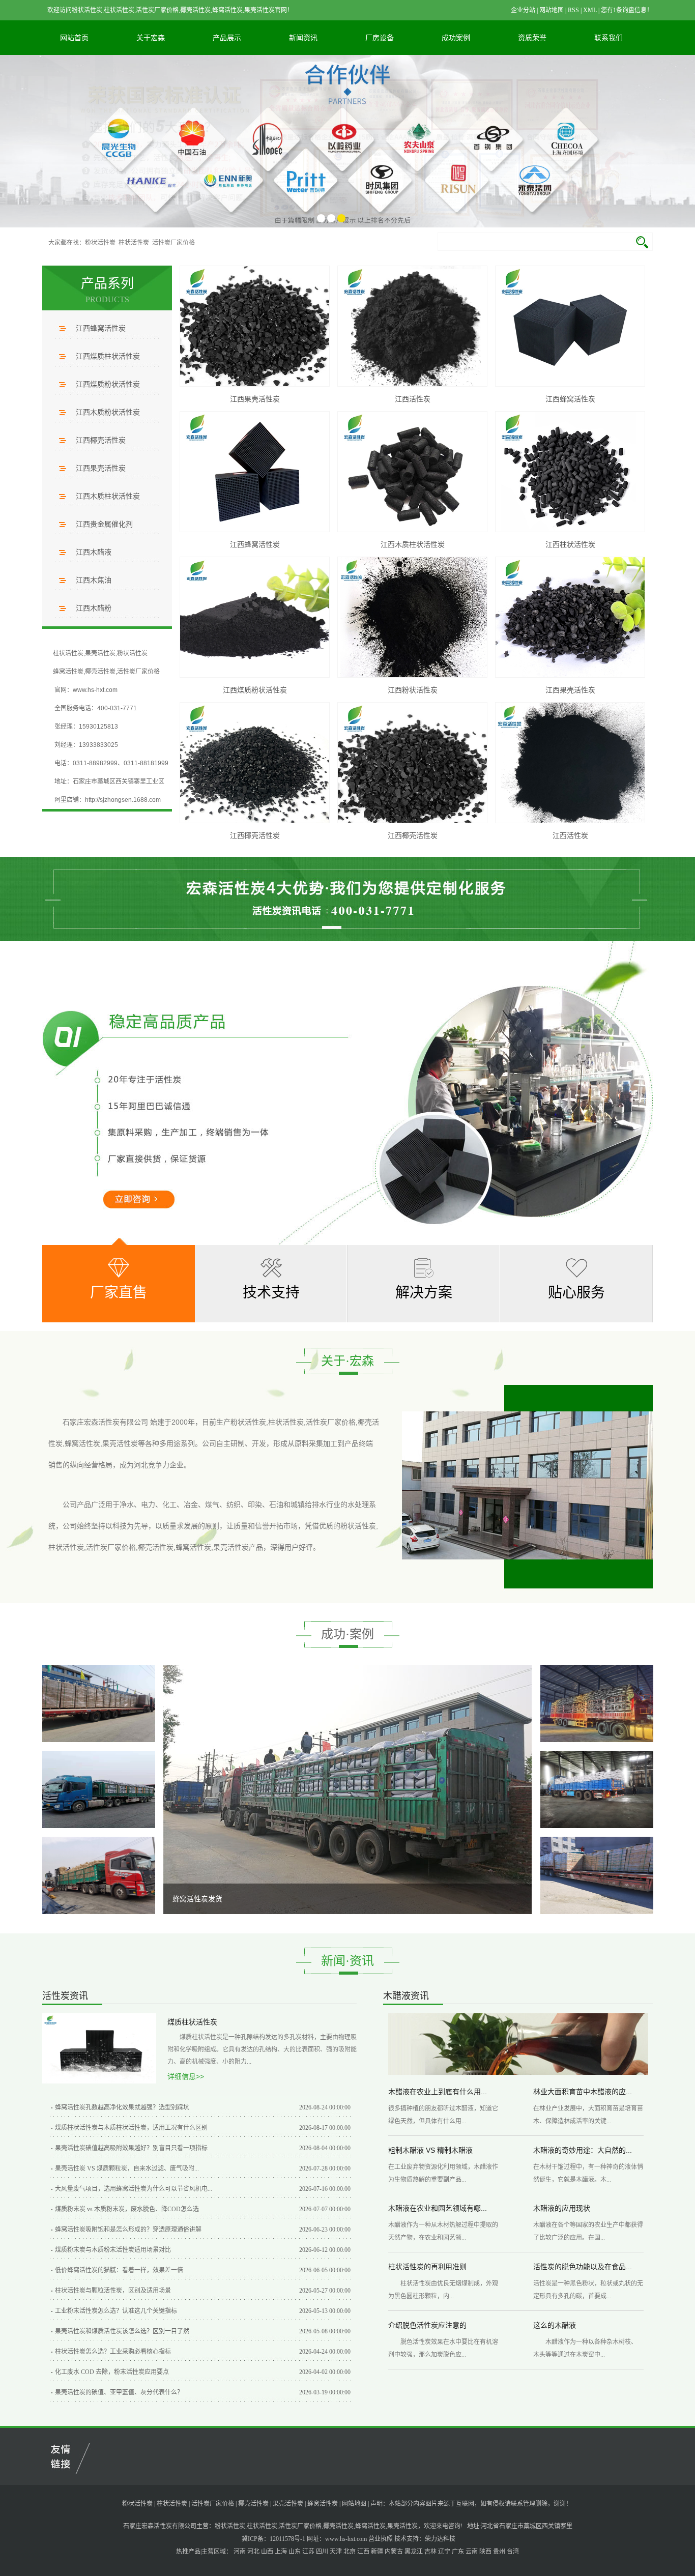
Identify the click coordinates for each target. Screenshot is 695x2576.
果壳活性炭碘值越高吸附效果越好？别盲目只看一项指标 (131, 2148)
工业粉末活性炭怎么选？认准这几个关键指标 (116, 2311)
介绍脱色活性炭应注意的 (427, 2325)
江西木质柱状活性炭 (108, 496)
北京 (350, 2552)
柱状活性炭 (134, 243)
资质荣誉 (532, 38)
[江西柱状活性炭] (570, 472)
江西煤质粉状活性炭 (108, 384)
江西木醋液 (94, 552)
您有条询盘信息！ (627, 10)
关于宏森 (151, 38)
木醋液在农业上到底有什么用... (438, 2092)
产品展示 (227, 38)
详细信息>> (186, 2076)
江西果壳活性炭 (101, 468)
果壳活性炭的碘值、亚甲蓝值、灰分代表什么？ (119, 2392)
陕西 (485, 2552)
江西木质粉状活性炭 (108, 412)
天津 (336, 2552)
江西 (363, 2552)
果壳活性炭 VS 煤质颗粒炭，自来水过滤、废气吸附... (127, 2168)
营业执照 (381, 2539)
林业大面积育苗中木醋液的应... (583, 2092)
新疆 (377, 2552)
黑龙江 (414, 2552)
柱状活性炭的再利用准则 (427, 2267)
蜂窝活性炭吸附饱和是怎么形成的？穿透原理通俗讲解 (128, 2230)
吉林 (430, 2552)
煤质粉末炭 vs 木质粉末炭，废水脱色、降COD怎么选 (127, 2209)
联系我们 (609, 38)
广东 (458, 2552)
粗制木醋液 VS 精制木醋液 (430, 2150)
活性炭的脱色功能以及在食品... (583, 2267)
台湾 (513, 2552)
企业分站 (523, 10)
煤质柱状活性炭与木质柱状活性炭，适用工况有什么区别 (131, 2128)
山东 (295, 2552)
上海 (281, 2552)
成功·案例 (347, 1634)
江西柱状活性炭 (570, 544)
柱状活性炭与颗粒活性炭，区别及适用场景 (113, 2291)
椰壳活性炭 (100, 672)
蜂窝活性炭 (68, 672)
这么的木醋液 (555, 2325)
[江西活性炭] (412, 326)
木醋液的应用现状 (562, 2208)
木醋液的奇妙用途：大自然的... (583, 2150)
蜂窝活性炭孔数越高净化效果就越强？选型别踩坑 (122, 2107)
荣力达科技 (440, 2539)
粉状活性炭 (100, 243)
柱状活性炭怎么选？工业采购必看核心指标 (113, 2352)
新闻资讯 (303, 38)
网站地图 (552, 10)
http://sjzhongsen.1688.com (123, 800)
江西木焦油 (94, 580)
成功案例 (456, 38)
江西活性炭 (413, 399)
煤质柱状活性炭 (192, 2022)
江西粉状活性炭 (413, 690)
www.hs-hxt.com (346, 2539)
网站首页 (74, 38)
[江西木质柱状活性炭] (412, 472)
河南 (240, 2552)
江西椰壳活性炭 (101, 440)
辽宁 (444, 2552)
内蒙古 (394, 2552)
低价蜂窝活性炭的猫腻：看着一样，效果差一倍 (119, 2270)
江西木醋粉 (94, 608)
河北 (253, 2552)
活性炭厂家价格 (173, 243)
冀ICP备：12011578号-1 (273, 2539)
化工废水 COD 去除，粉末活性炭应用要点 (112, 2372)
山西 (267, 2552)
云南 (472, 2552)
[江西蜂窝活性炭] (570, 326)
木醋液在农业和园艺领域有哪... (438, 2208)
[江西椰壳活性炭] (255, 763)
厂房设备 (380, 38)
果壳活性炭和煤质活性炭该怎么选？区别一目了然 (122, 2331)
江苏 (308, 2552)
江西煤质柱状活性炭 (108, 356)
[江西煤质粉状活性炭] (255, 617)
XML (590, 10)
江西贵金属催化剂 (104, 524)
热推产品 (188, 2552)
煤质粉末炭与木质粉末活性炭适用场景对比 (113, 2250)
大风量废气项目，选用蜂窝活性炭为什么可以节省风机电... (134, 2189)
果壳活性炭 (100, 653)
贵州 (499, 2552)
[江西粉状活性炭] (412, 617)
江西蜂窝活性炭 (101, 328)
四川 (322, 2552)
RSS (573, 10)
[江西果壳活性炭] (255, 326)
